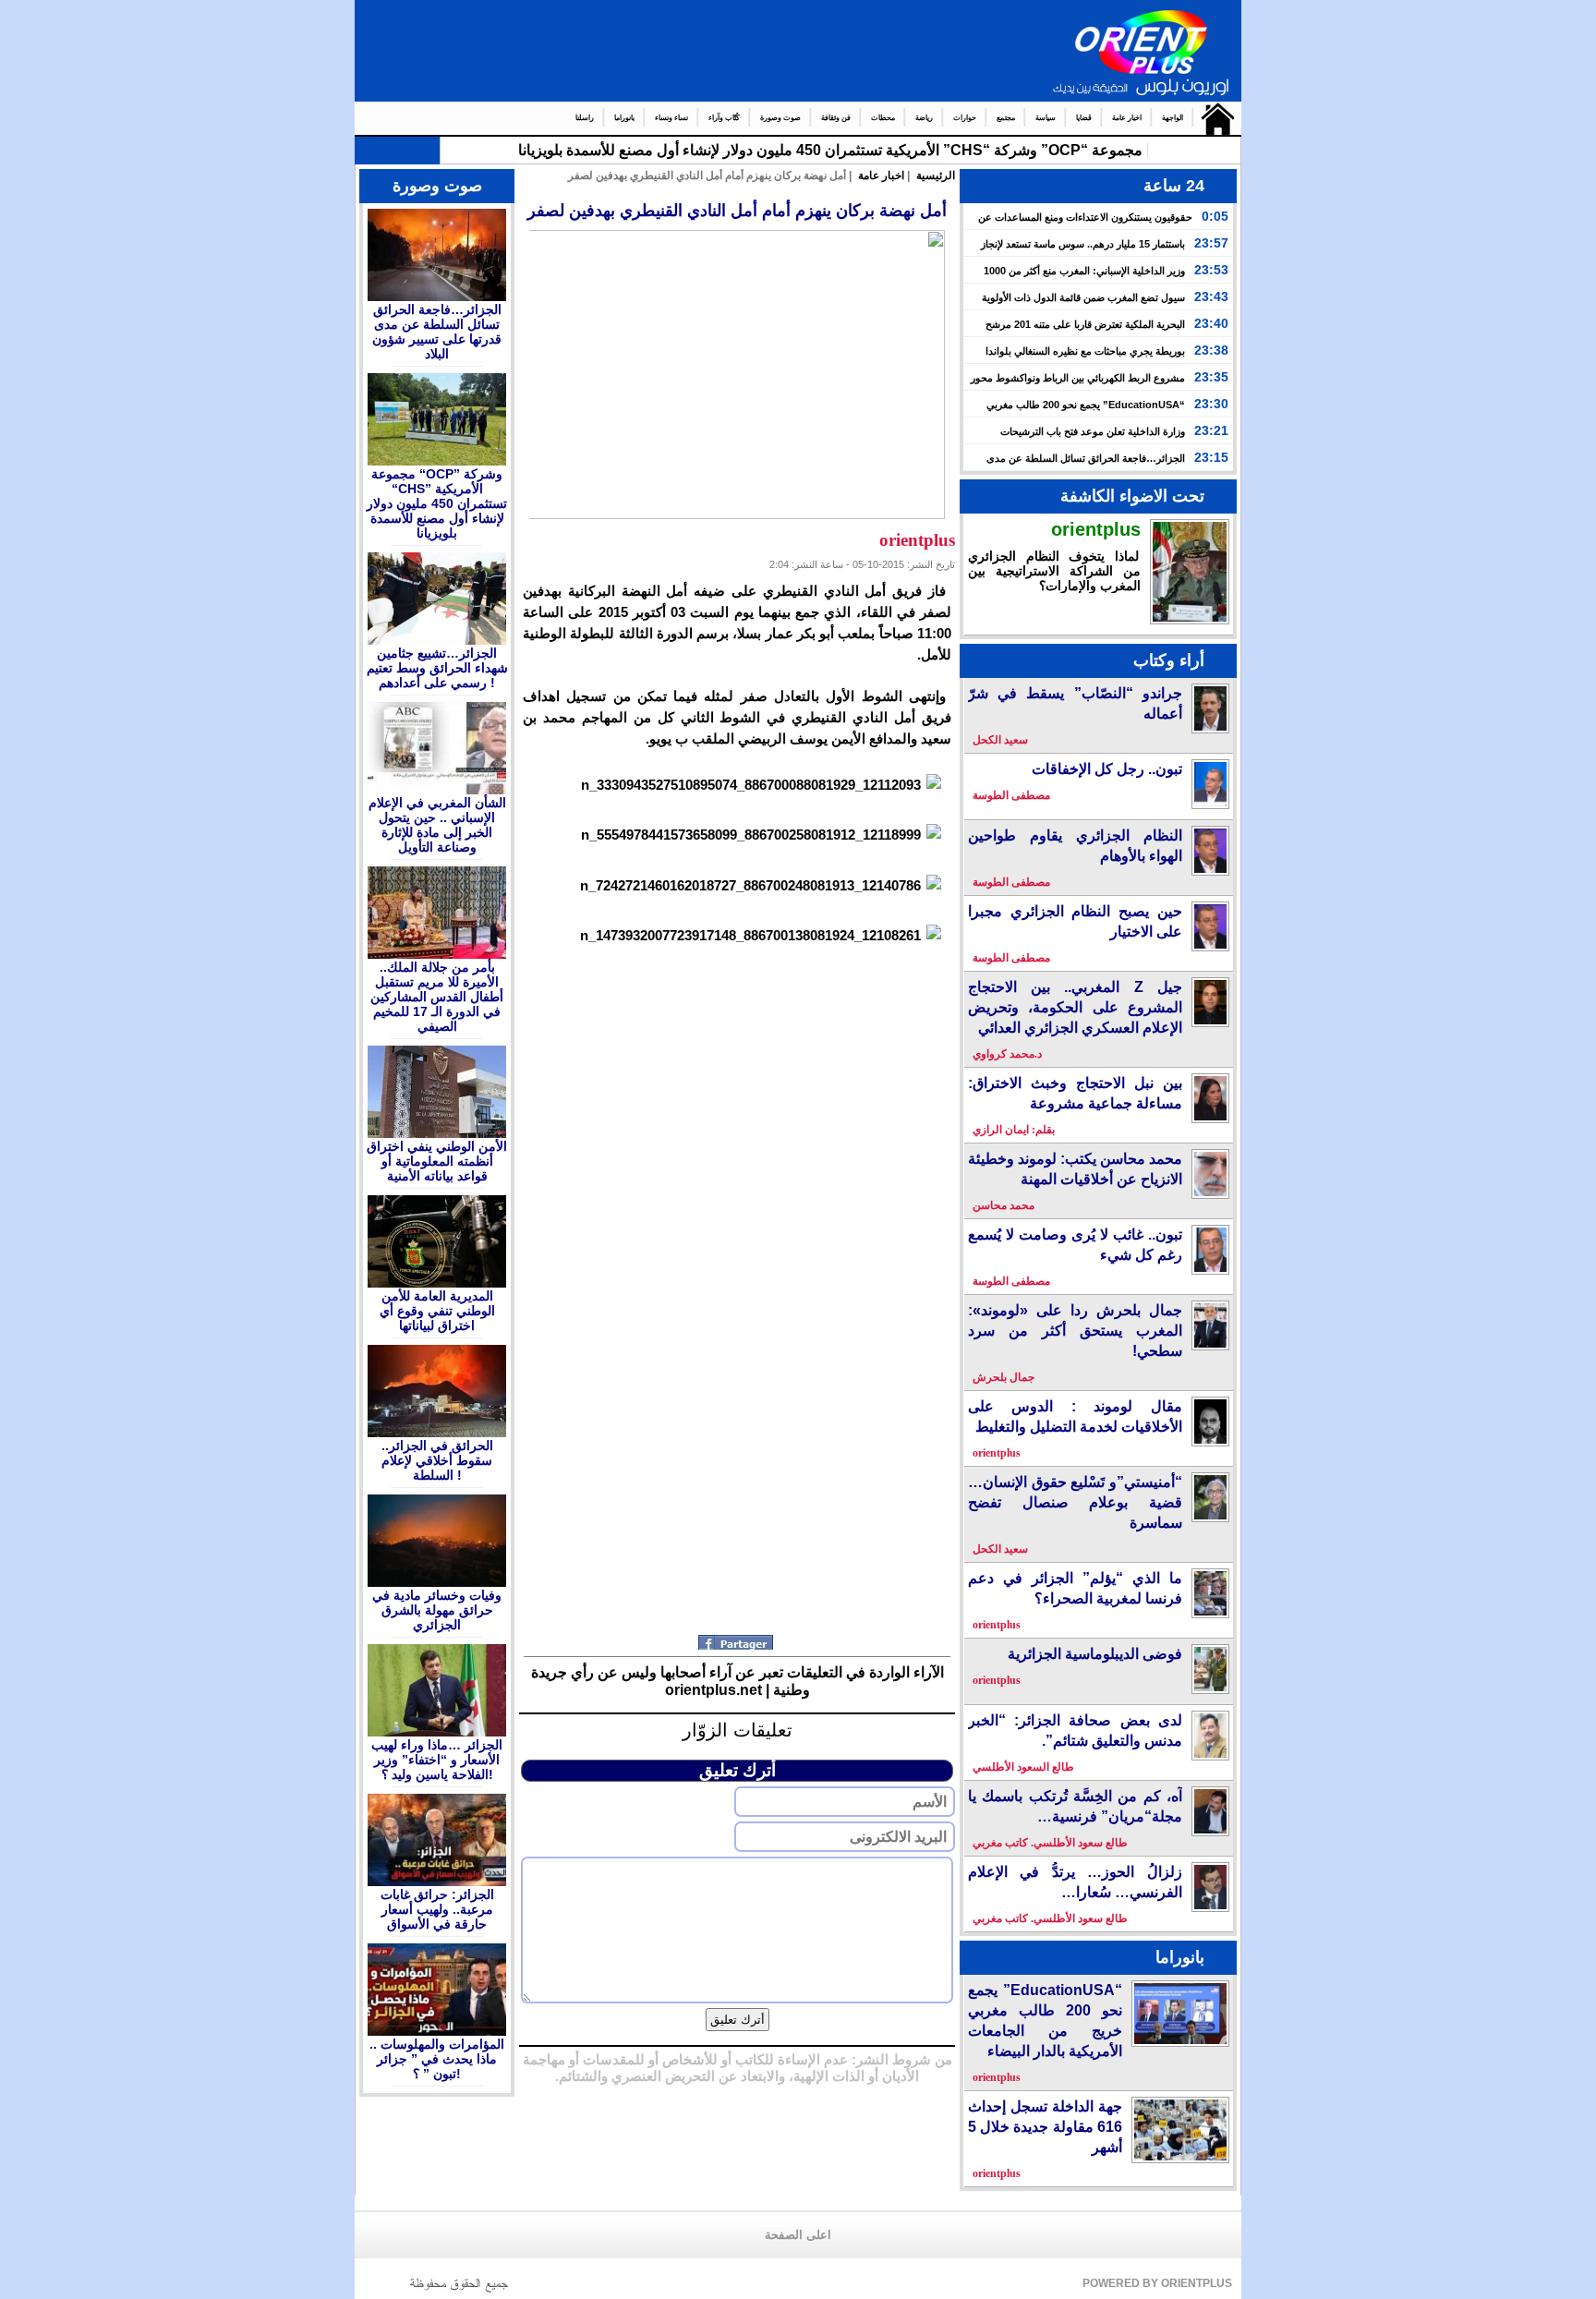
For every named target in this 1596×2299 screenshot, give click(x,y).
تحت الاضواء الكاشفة (1132, 496)
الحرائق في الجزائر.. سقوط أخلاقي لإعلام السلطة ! (437, 1460)
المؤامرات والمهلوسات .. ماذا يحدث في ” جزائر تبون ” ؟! (437, 2059)
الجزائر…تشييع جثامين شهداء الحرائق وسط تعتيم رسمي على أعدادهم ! (437, 668)
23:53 (1211, 270)
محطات (883, 118)
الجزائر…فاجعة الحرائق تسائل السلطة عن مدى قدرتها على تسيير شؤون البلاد (437, 332)
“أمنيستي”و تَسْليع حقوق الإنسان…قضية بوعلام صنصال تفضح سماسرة (1075, 1502)
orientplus (1096, 529)
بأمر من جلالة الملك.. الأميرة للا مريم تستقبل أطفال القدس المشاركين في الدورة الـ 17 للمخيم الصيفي (437, 997)
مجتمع (1006, 118)
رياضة (924, 118)
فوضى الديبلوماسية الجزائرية (1095, 1654)
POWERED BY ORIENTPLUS (1157, 2283)
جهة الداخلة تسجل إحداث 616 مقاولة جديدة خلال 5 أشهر (1045, 2127)
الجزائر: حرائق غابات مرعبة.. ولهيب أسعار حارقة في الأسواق (437, 1909)
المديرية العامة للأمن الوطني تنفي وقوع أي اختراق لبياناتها (437, 1311)
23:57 (1211, 243)
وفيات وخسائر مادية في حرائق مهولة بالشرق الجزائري (437, 1610)
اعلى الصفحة (798, 2235)
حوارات (965, 118)
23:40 (1211, 323)
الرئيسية (1213, 118)
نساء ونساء (671, 118)
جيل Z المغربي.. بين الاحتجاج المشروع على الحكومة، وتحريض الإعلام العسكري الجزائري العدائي (1075, 1007)
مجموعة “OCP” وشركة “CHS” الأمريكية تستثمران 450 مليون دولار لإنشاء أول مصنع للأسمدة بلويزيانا (830, 150)
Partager (738, 1642)
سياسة (1046, 118)
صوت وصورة (780, 118)
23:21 (1211, 430)
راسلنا (585, 118)
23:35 (1211, 377)
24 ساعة (1174, 186)
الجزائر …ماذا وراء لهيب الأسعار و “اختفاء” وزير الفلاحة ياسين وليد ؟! (437, 1760)
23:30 (1211, 404)
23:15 (1211, 457)
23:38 (1211, 350)
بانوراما (624, 118)
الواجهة (1173, 118)
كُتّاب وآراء (724, 118)
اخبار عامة (1127, 118)
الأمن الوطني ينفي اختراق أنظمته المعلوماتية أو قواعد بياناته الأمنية (437, 1161)
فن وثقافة (836, 118)
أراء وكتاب (1169, 660)
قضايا (1084, 118)
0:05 (1215, 216)
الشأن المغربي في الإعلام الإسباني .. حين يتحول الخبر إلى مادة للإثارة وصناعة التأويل (437, 825)
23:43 (1211, 296)
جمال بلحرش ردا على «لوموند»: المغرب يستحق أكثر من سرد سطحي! (1075, 1331)
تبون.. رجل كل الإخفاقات (1107, 769)
